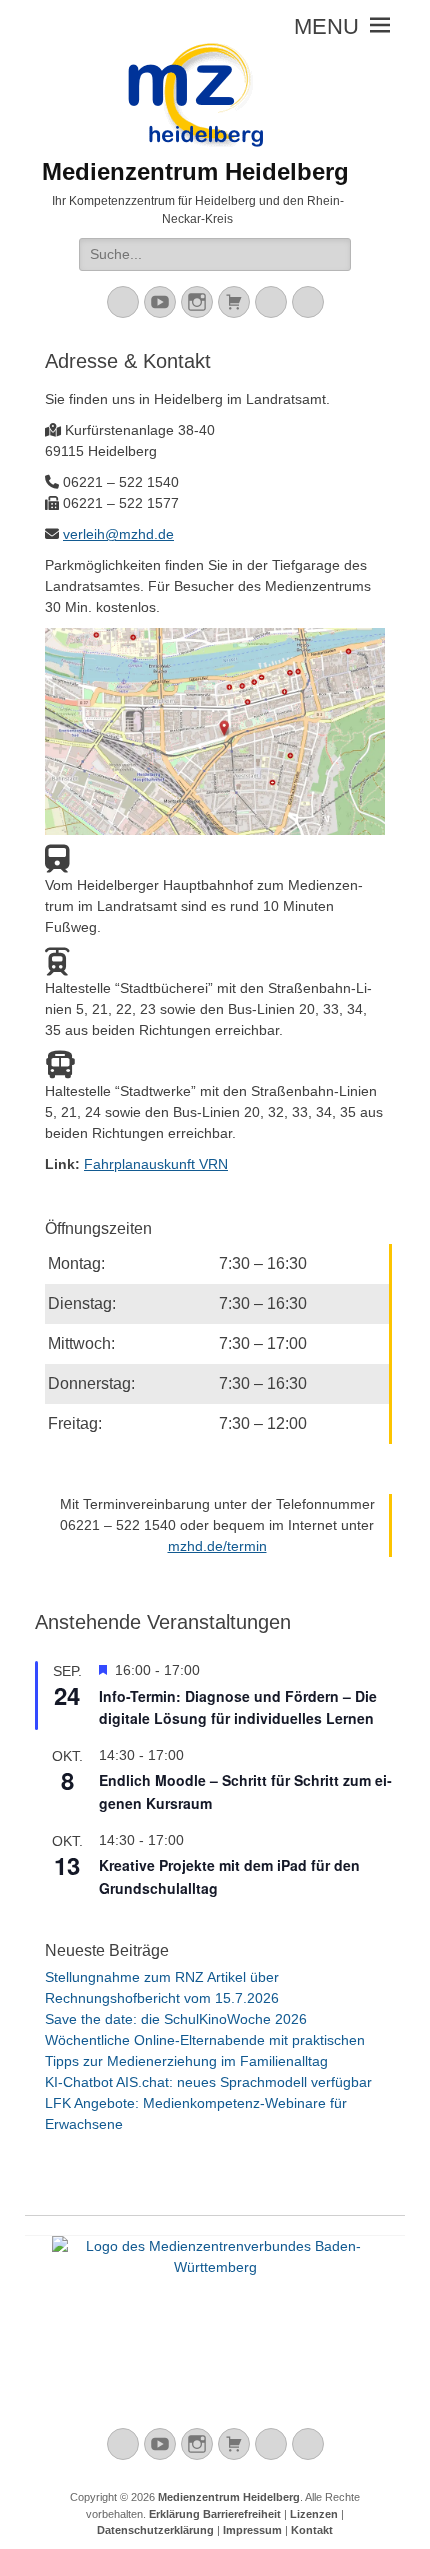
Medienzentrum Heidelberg (229, 2497)
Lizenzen (314, 2514)
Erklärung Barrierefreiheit (215, 2514)
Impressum (252, 2530)
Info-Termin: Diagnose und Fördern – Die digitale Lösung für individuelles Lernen (238, 1707)
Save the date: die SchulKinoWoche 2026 (176, 2019)
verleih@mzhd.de (118, 534)
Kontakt (312, 2530)
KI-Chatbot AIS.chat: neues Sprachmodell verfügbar (208, 2082)
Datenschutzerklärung (155, 2530)
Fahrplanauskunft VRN (156, 1164)
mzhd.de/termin (217, 1546)
